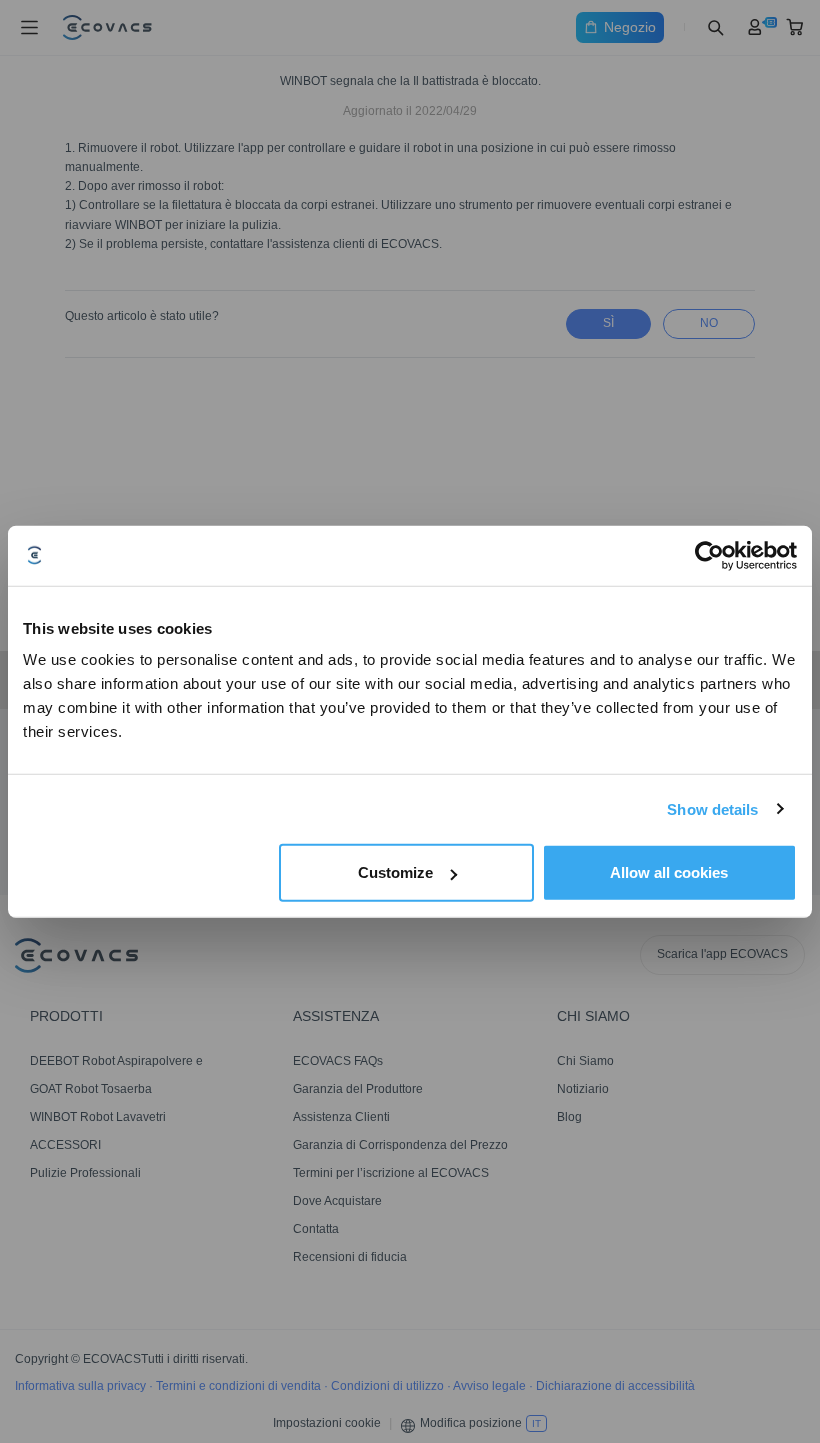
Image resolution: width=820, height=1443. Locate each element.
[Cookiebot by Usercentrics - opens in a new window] (709, 555)
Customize (395, 872)
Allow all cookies (669, 872)
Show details (712, 808)
